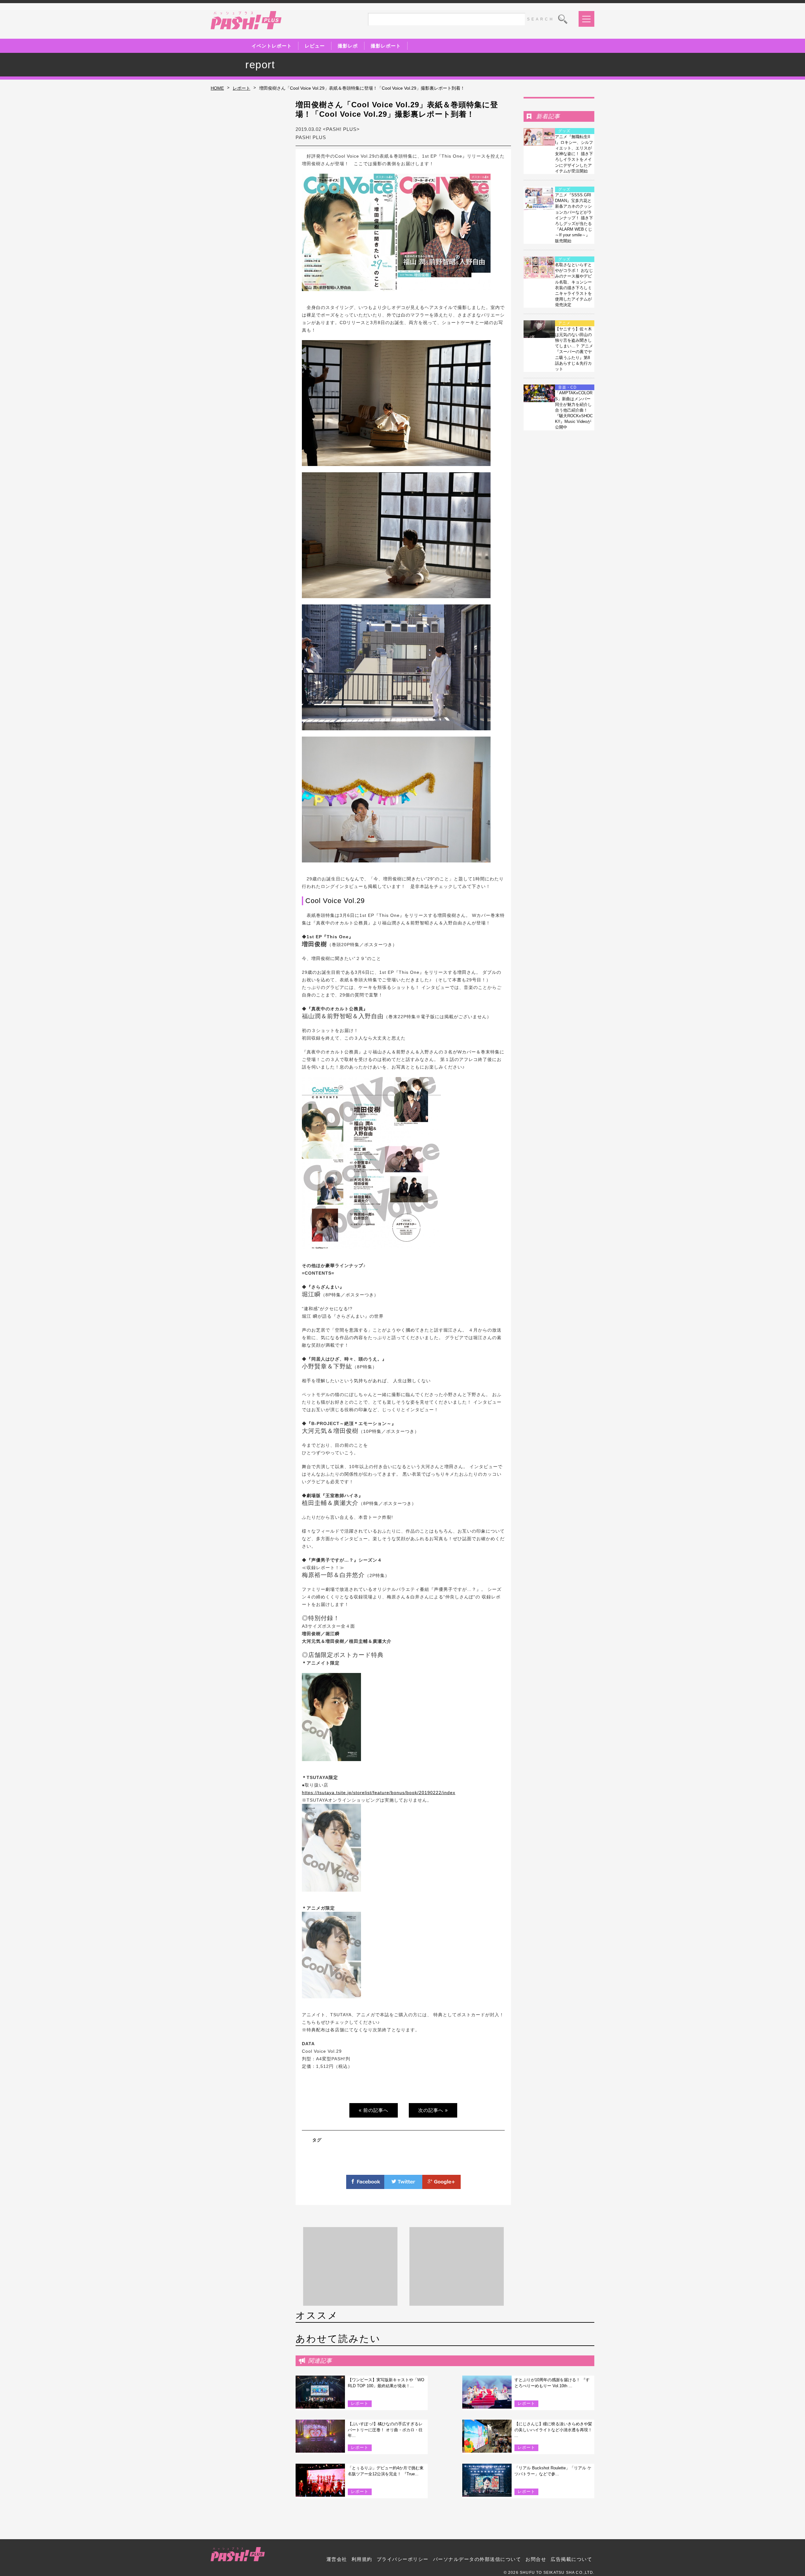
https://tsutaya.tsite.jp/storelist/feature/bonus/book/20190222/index (379, 1793)
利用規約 (362, 2559)
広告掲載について (571, 2559)
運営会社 (337, 2559)
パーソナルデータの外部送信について (477, 2559)
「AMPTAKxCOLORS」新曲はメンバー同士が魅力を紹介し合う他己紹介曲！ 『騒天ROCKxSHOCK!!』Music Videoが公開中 (574, 410)
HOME (217, 88)
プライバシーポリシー (403, 2559)
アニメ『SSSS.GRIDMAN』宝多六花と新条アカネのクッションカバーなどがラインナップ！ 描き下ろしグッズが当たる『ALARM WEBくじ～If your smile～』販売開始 (574, 218)
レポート (241, 88)
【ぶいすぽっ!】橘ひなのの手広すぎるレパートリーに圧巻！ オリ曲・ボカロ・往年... (385, 2430)
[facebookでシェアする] (365, 2185)
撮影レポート (386, 46)
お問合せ (536, 2559)
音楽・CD (567, 387)
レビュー (315, 46)
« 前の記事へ (374, 2110)
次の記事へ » (433, 2110)
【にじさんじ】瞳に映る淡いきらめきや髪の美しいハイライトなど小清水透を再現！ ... (553, 2430)
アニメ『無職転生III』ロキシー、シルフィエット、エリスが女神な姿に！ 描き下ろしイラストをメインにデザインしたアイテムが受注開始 (574, 154)
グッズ (564, 131)
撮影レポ (348, 46)
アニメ (564, 323)
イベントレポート (272, 46)
